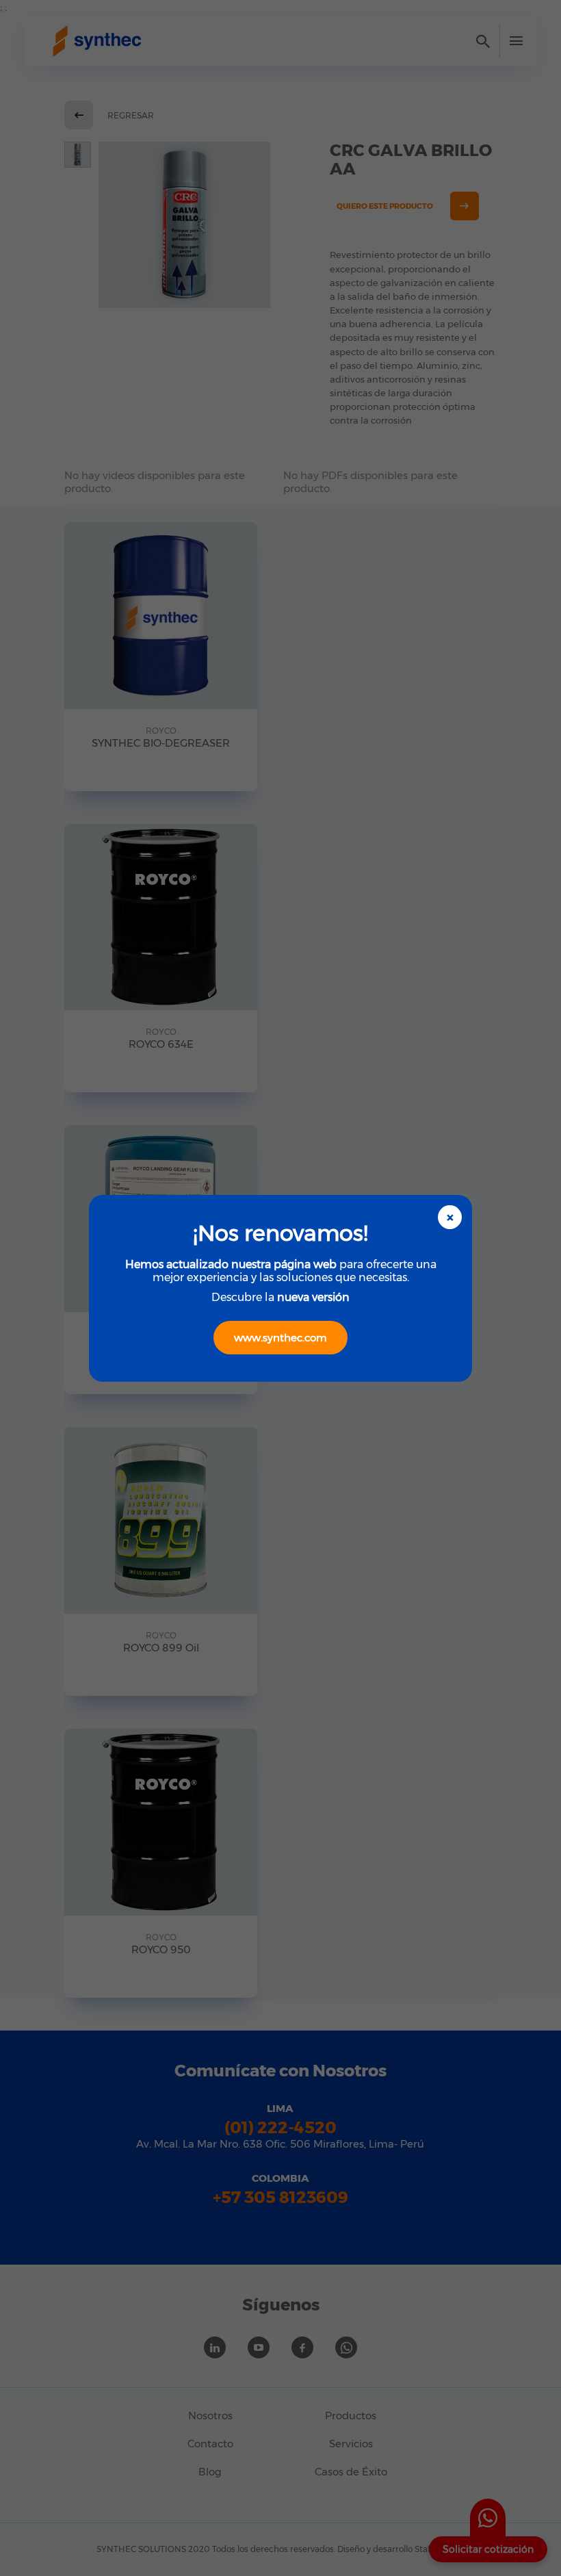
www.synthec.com (280, 1338)
